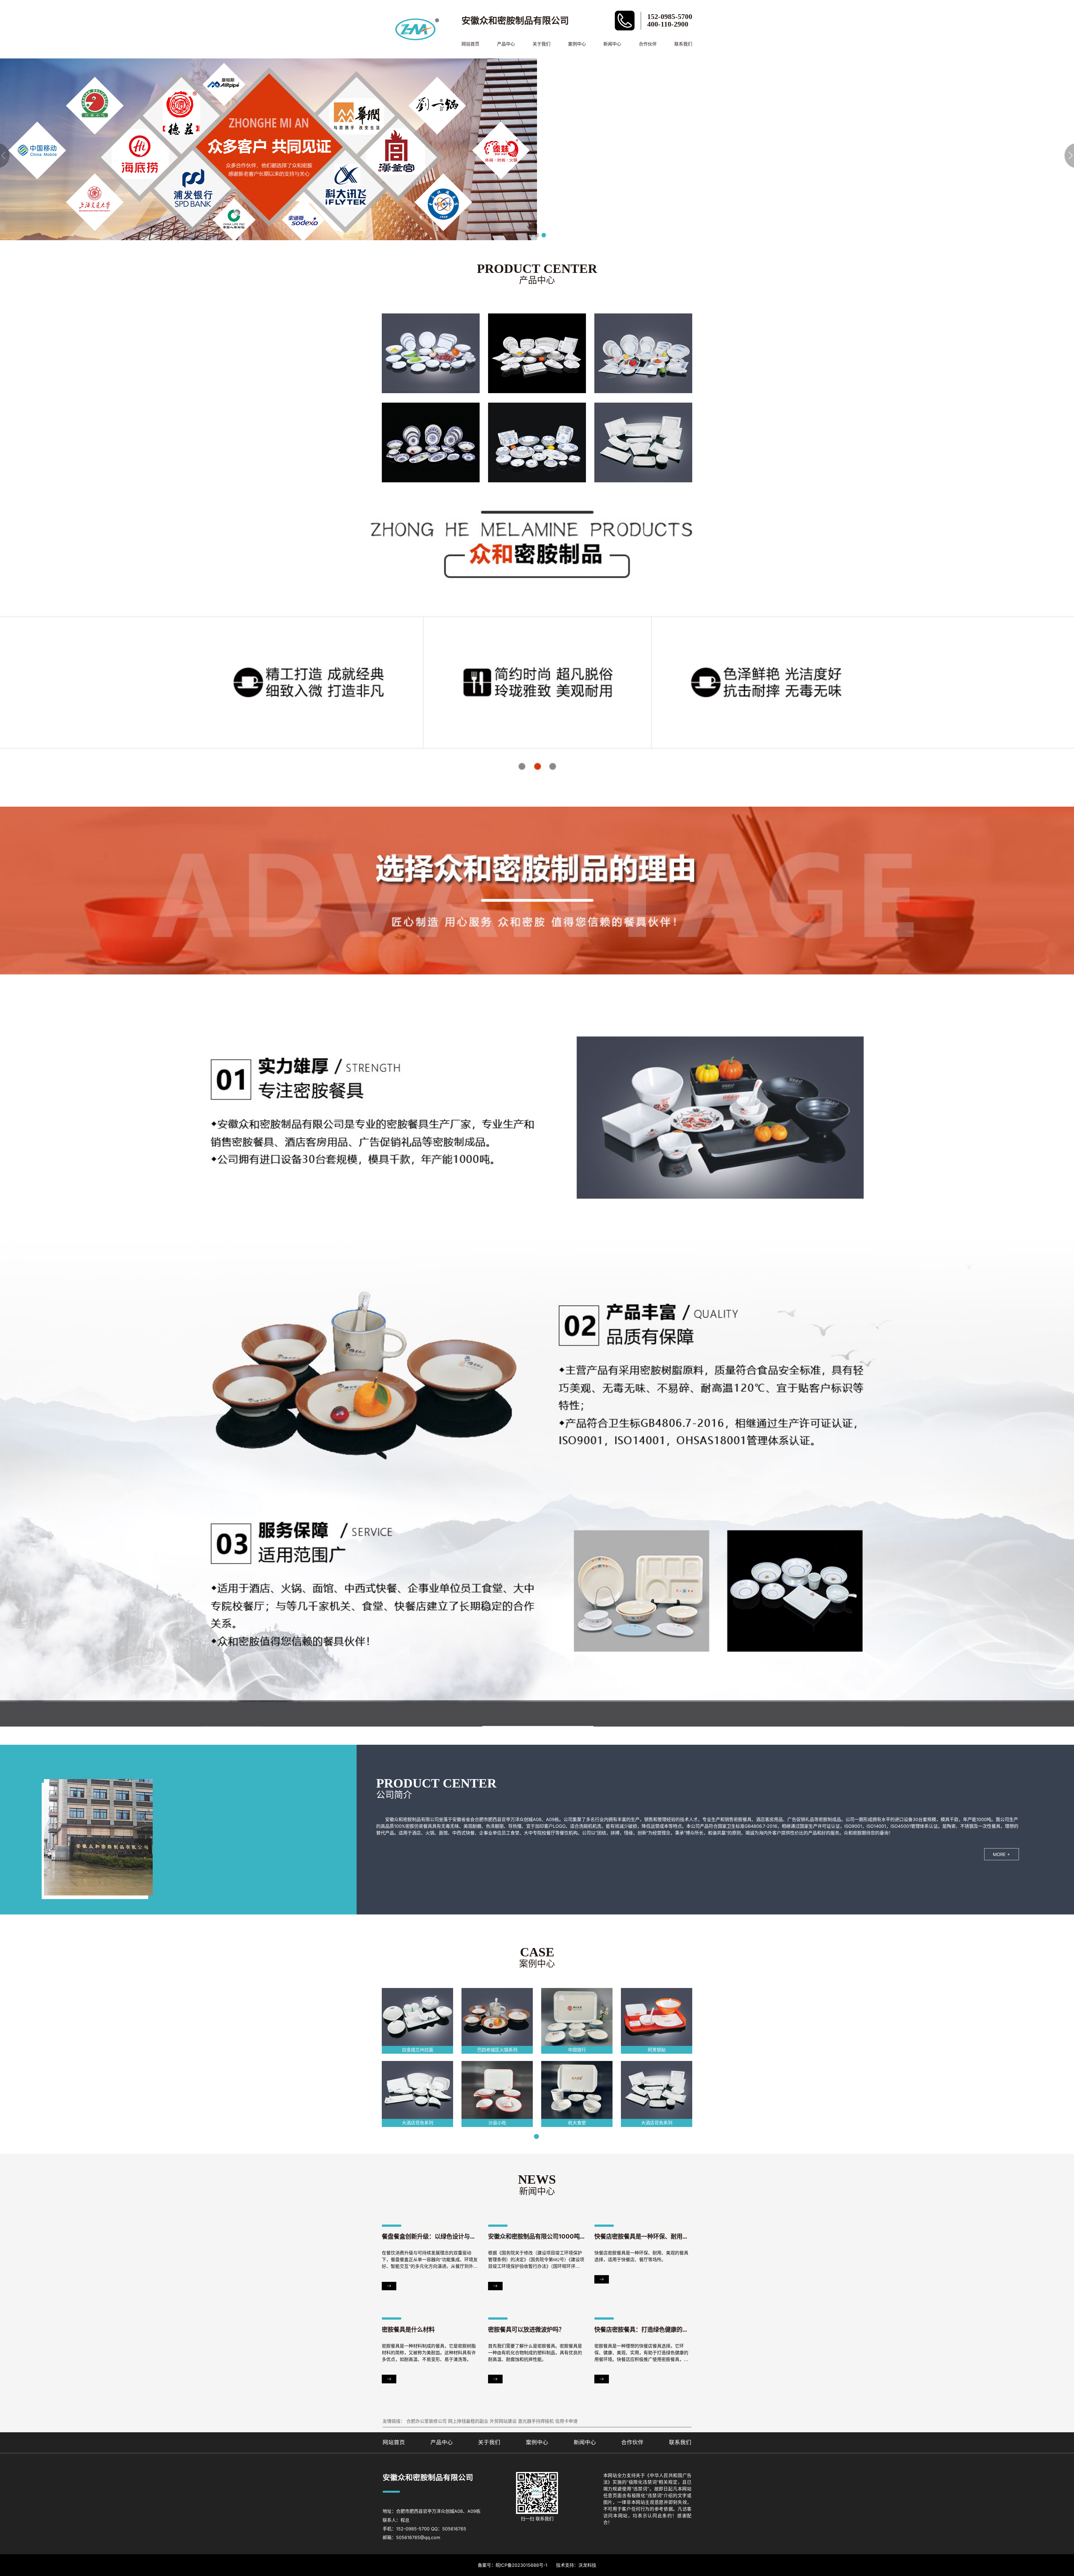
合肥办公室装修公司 (427, 2421)
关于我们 (541, 44)
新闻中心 (612, 44)
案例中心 (577, 44)
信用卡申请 (566, 2421)
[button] (530, 235)
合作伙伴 (648, 44)
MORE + (1002, 1854)
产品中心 (506, 44)
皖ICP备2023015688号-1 (521, 2565)
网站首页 (470, 44)
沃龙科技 (587, 2565)
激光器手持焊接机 (536, 2421)
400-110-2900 (668, 24)
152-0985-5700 (670, 17)
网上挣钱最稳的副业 (468, 2421)
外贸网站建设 (503, 2421)
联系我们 (683, 44)
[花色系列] (431, 353)
